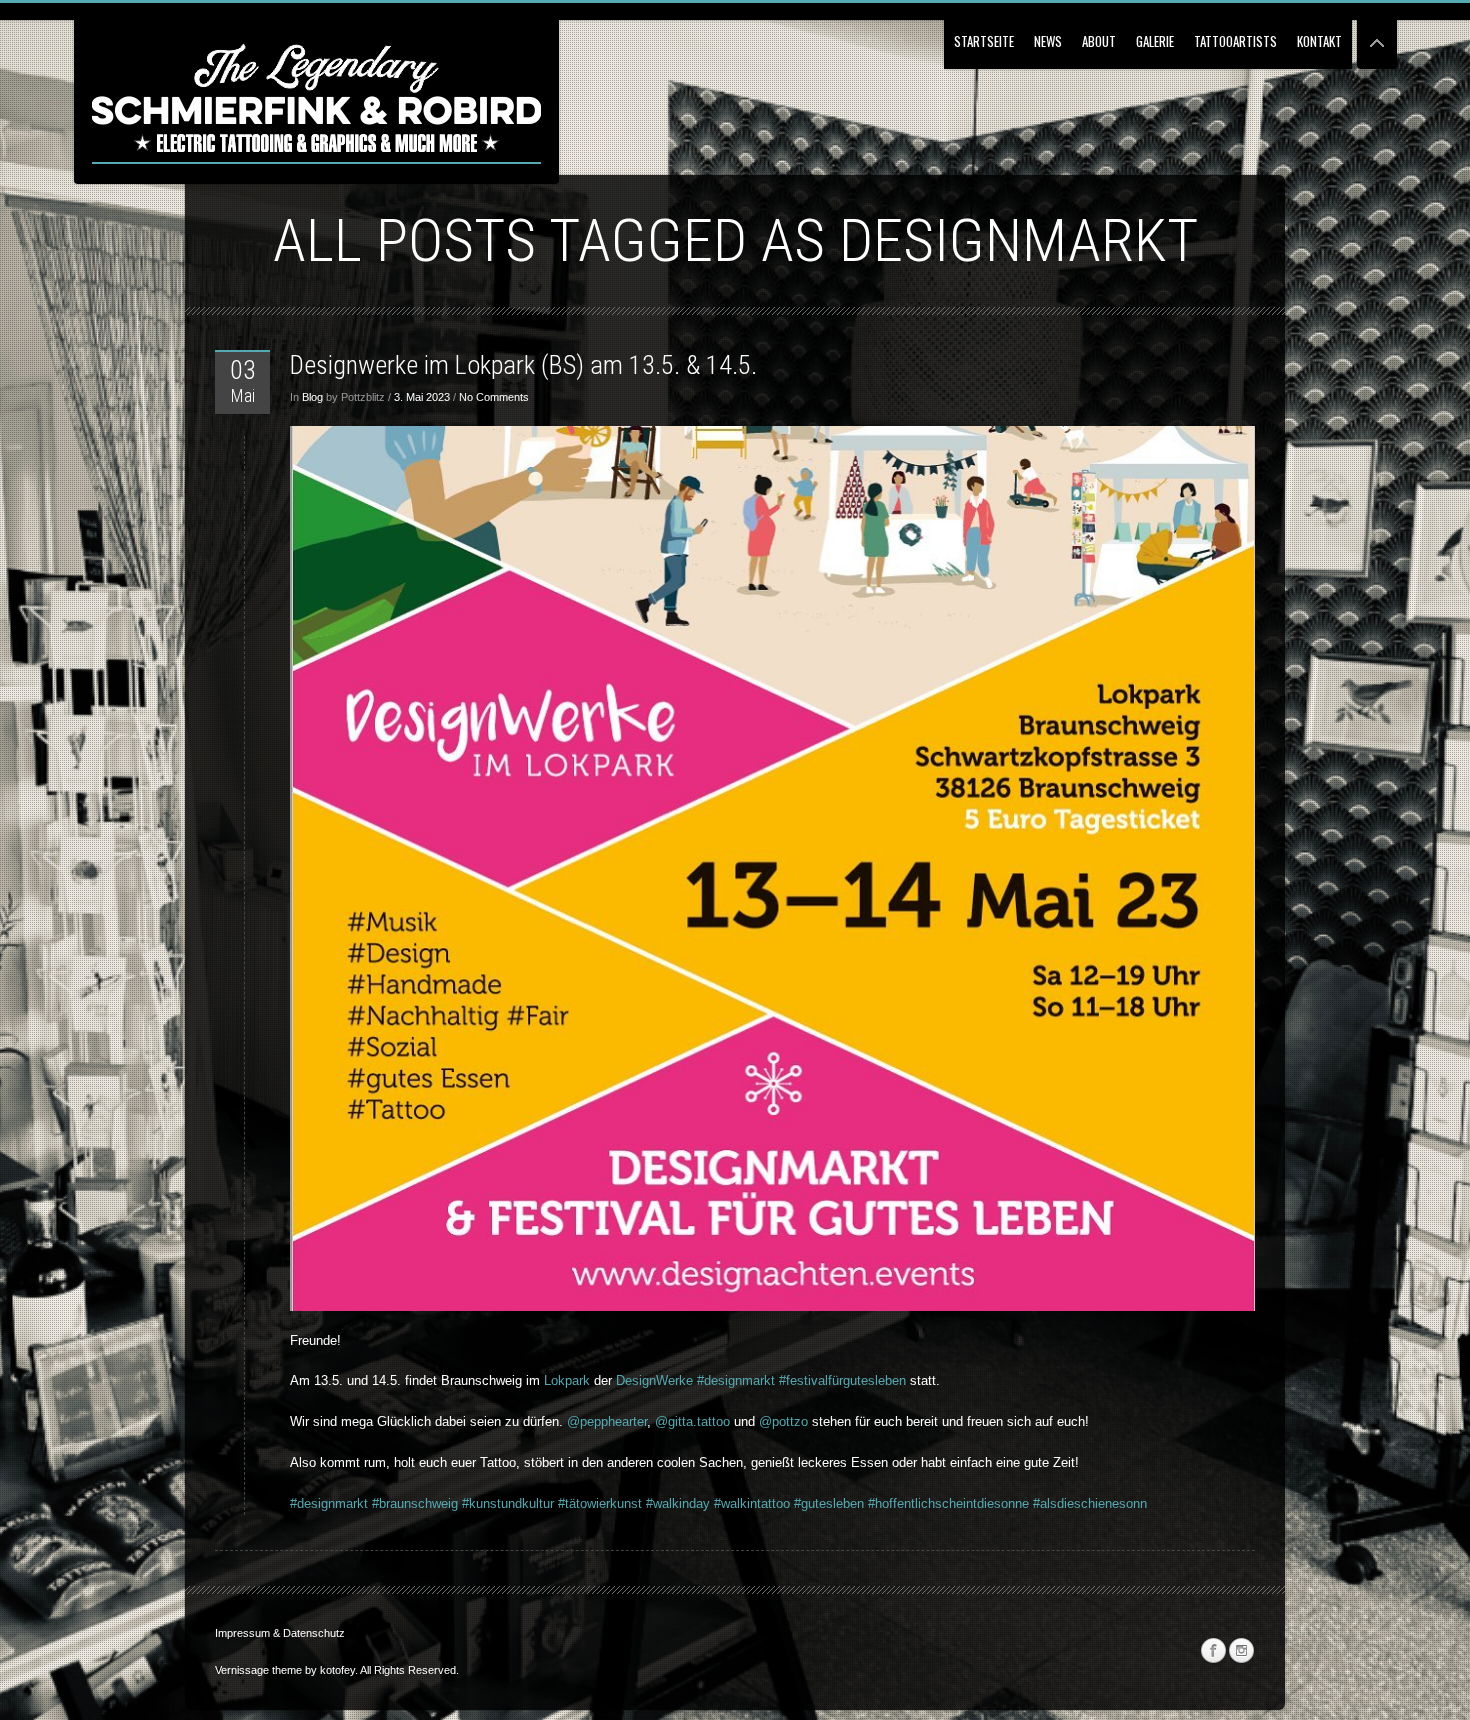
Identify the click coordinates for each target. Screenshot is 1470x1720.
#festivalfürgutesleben (842, 1380)
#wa (723, 1503)
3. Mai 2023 (422, 397)
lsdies (1064, 1503)
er (642, 1421)
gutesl (818, 1503)
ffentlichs (915, 1503)
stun (502, 1503)
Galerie (1155, 41)
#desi (710, 1380)
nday (696, 1503)
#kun (474, 1503)
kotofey (337, 1670)
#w (652, 1503)
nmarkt (350, 1503)
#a (1038, 1503)
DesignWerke (654, 1380)
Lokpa (561, 1380)
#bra (384, 1503)
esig (316, 1503)
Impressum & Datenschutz (280, 1633)
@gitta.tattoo (692, 1421)
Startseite (984, 41)
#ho (876, 1503)
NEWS (1048, 41)
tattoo (773, 1503)
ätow (582, 1503)
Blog (312, 397)
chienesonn (1114, 1503)
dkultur (534, 1503)
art (629, 1421)
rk (584, 1380)
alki (672, 1503)
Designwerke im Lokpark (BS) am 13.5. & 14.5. (523, 365)
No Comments (494, 397)
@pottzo (783, 1421)
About (1099, 41)
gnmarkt (753, 1380)
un (404, 1503)
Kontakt (1319, 41)
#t (561, 1503)
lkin (747, 1503)
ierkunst (619, 1503)
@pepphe (592, 1421)
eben (850, 1503)
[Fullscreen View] (1377, 34)
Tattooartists (1235, 41)
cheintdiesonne (985, 1503)
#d (297, 1503)
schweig (434, 1503)
